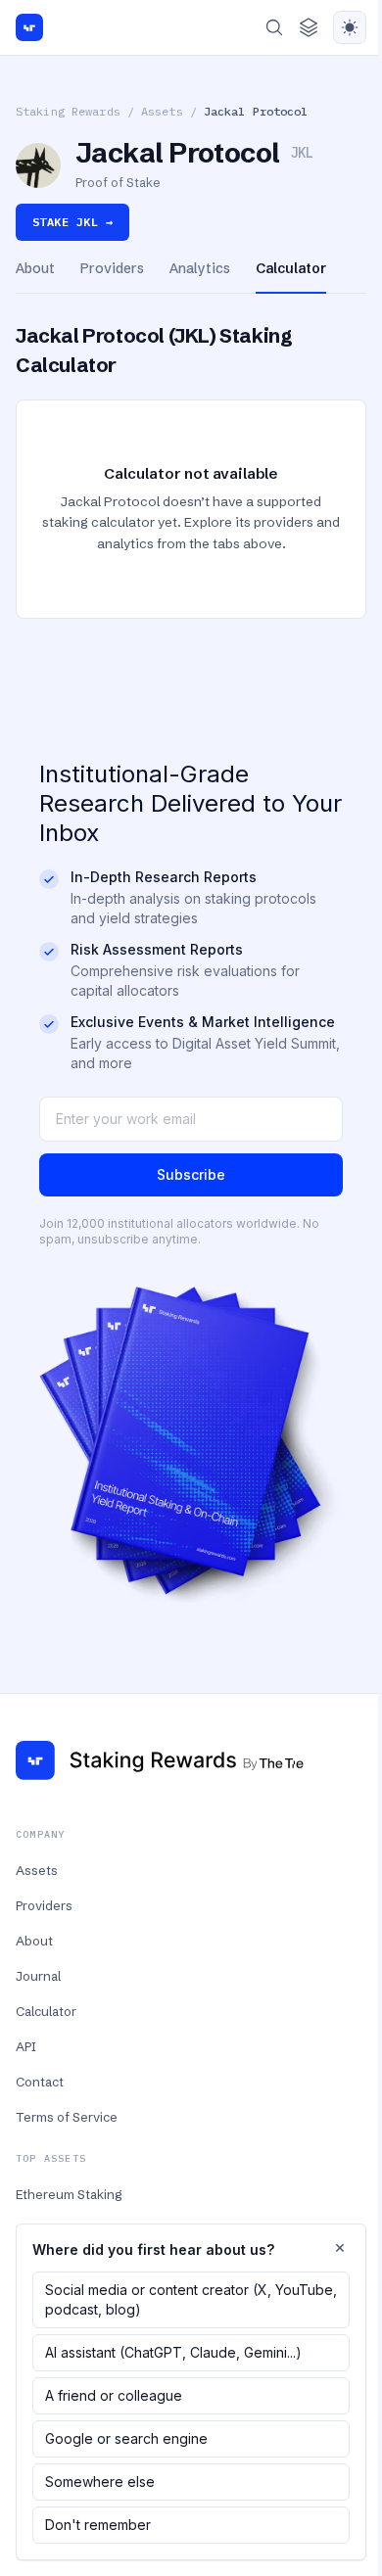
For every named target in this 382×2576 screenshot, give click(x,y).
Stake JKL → (72, 222)
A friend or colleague (114, 2395)
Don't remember (98, 2525)
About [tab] (35, 268)
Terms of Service (67, 2117)
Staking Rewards (68, 111)
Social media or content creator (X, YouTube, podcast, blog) (191, 2299)
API (26, 2046)
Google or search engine (126, 2438)
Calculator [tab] (291, 268)
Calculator (46, 2011)
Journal (38, 1976)
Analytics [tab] (200, 268)
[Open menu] (309, 27)
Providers (44, 1905)
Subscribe (191, 1174)
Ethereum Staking (69, 2194)
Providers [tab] (112, 268)
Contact (40, 2082)
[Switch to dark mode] (350, 27)
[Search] (274, 27)
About (34, 1941)
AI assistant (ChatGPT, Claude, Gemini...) (173, 2352)
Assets (162, 111)
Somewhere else (100, 2482)
